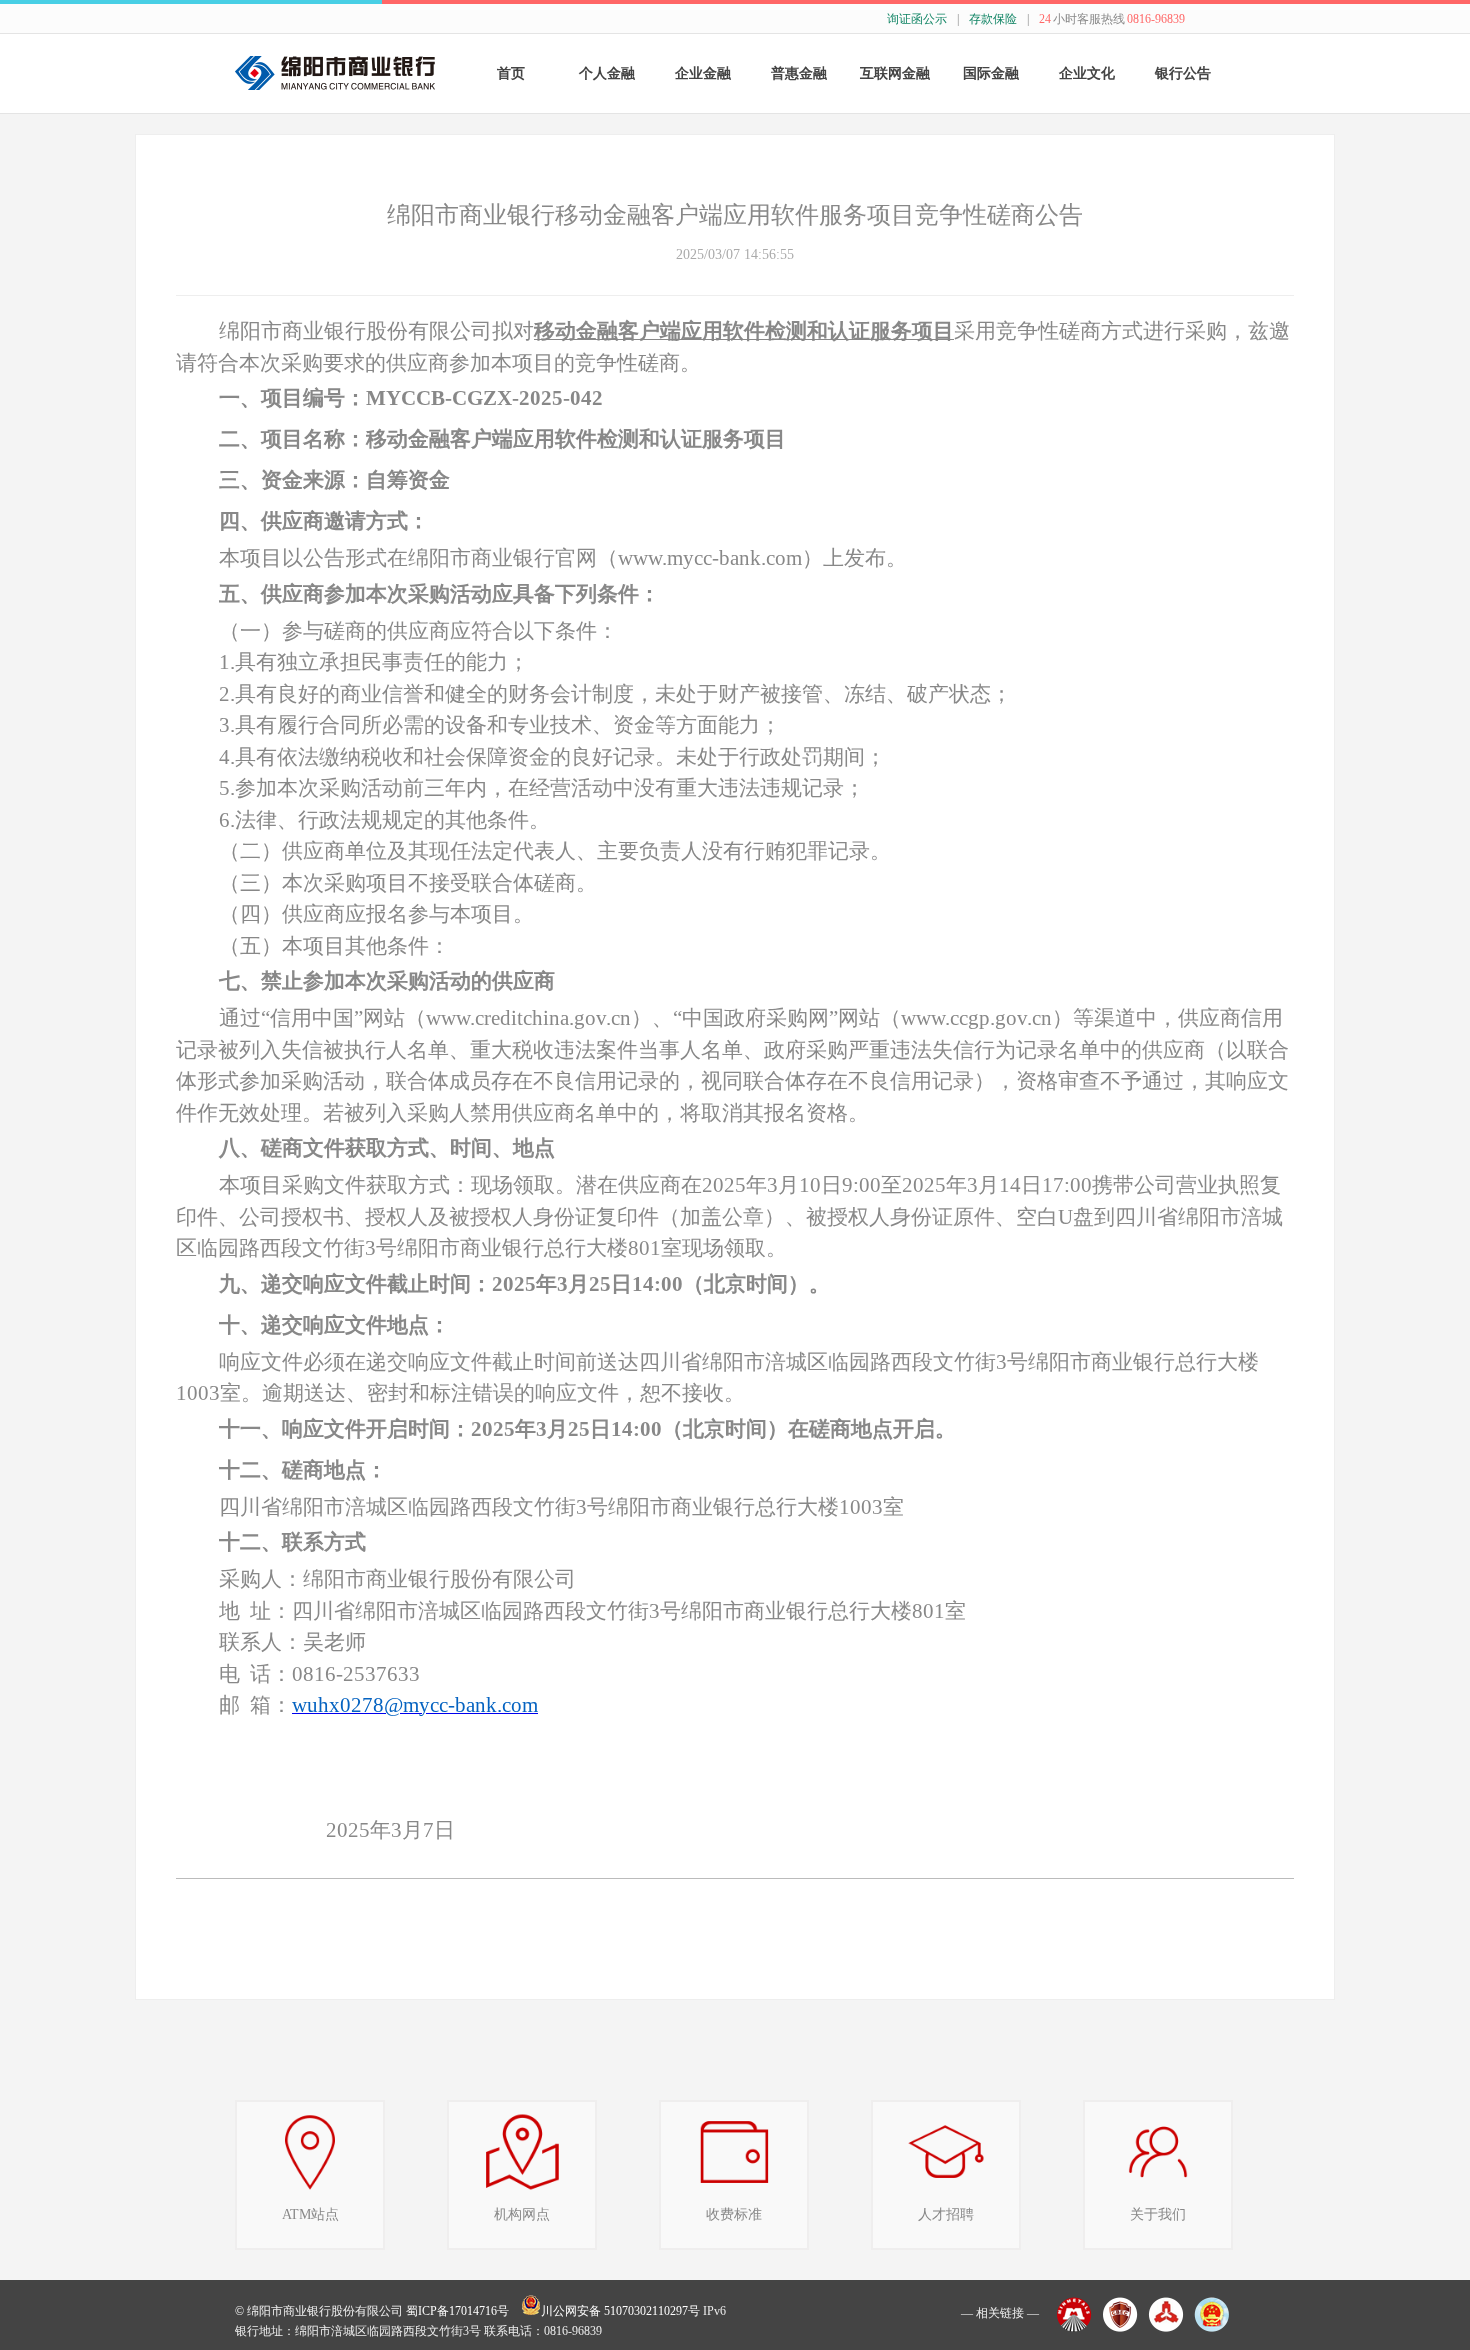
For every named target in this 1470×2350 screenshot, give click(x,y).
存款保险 (993, 19)
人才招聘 (946, 2214)
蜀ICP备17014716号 (457, 2311)
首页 (511, 73)
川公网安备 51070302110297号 (620, 2311)
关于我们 (1158, 2214)
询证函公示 (917, 19)
